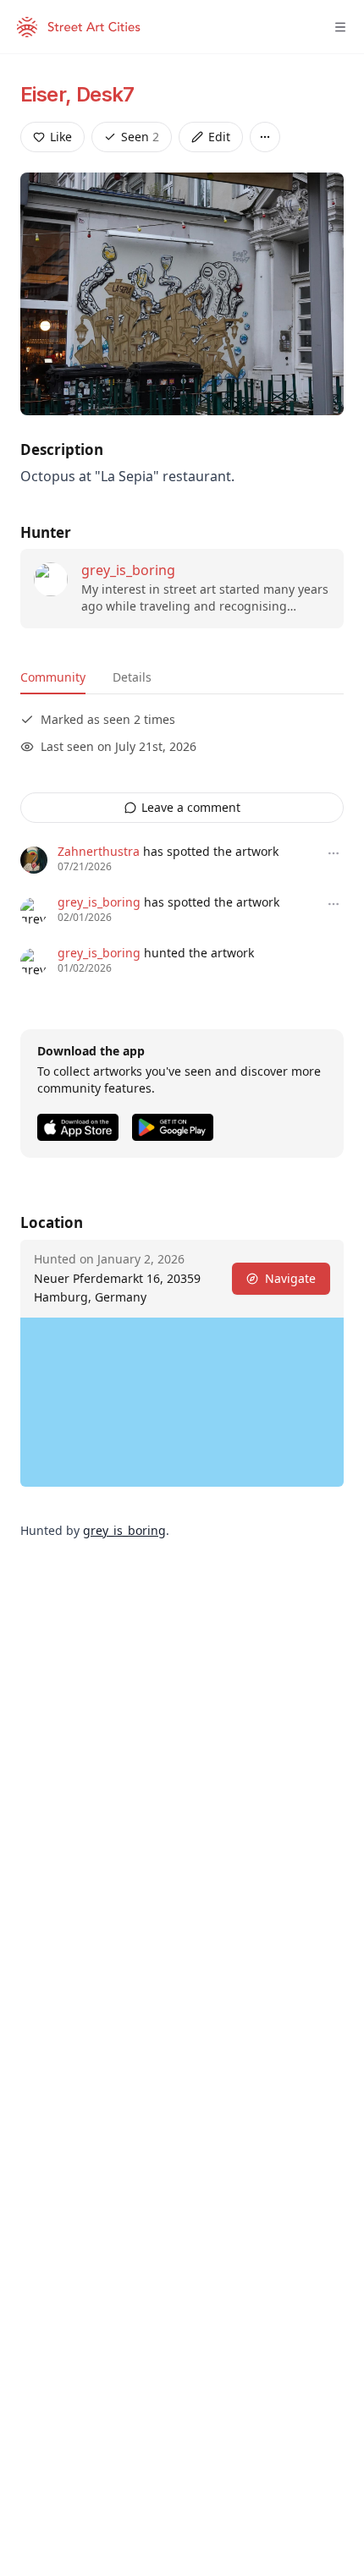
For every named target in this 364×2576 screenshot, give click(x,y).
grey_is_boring (128, 570)
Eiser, (48, 94)
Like (61, 137)
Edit (219, 137)
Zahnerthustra (99, 851)
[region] (182, 1402)
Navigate (290, 1278)
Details (132, 677)
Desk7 (105, 94)
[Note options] (334, 853)
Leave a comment (191, 807)
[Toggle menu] (340, 27)
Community (53, 677)
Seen (140, 137)
